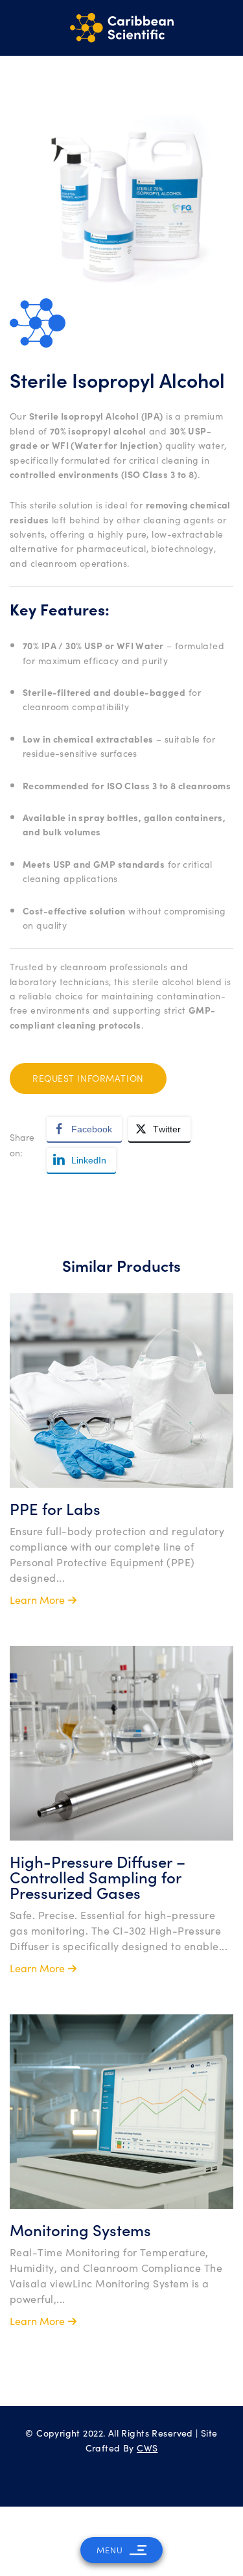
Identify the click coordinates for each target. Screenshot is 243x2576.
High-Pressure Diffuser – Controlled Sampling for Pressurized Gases (98, 1877)
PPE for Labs (55, 1508)
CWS (147, 2448)
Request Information (88, 1078)
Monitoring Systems (80, 2229)
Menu (110, 2550)
